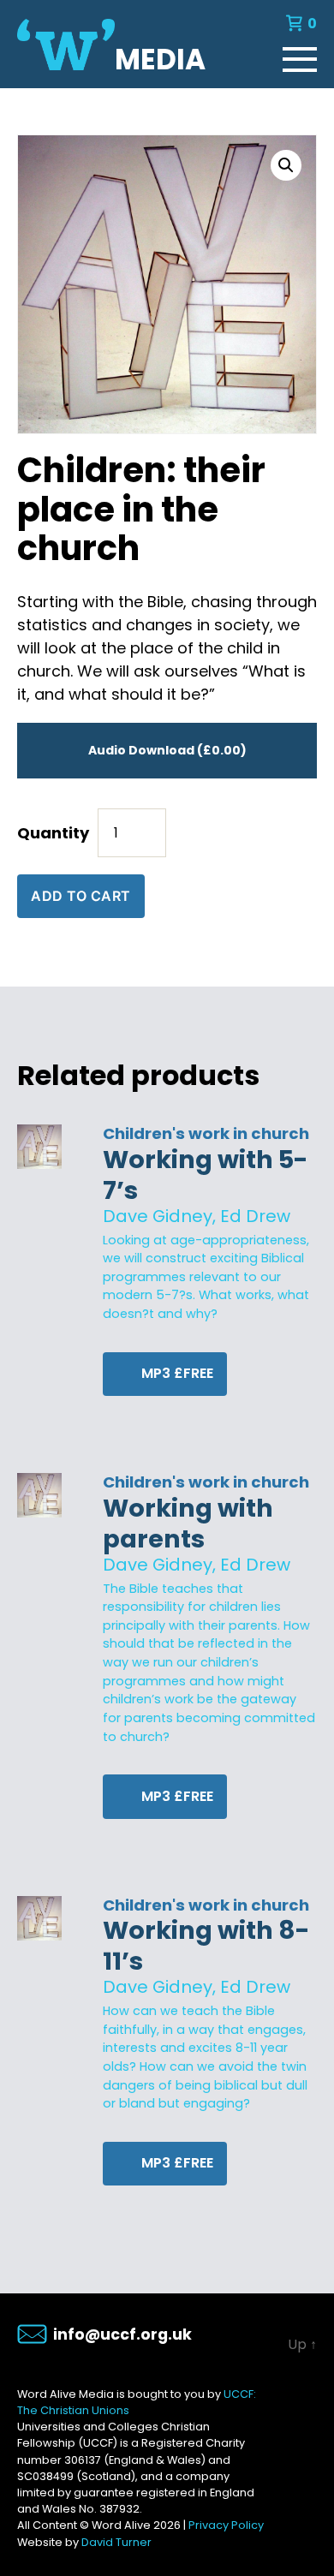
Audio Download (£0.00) (167, 750)
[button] (286, 165)
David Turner (116, 2542)
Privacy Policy (226, 2525)
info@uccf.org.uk (122, 2334)
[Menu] (300, 56)
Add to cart (81, 896)
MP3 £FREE (176, 1373)
